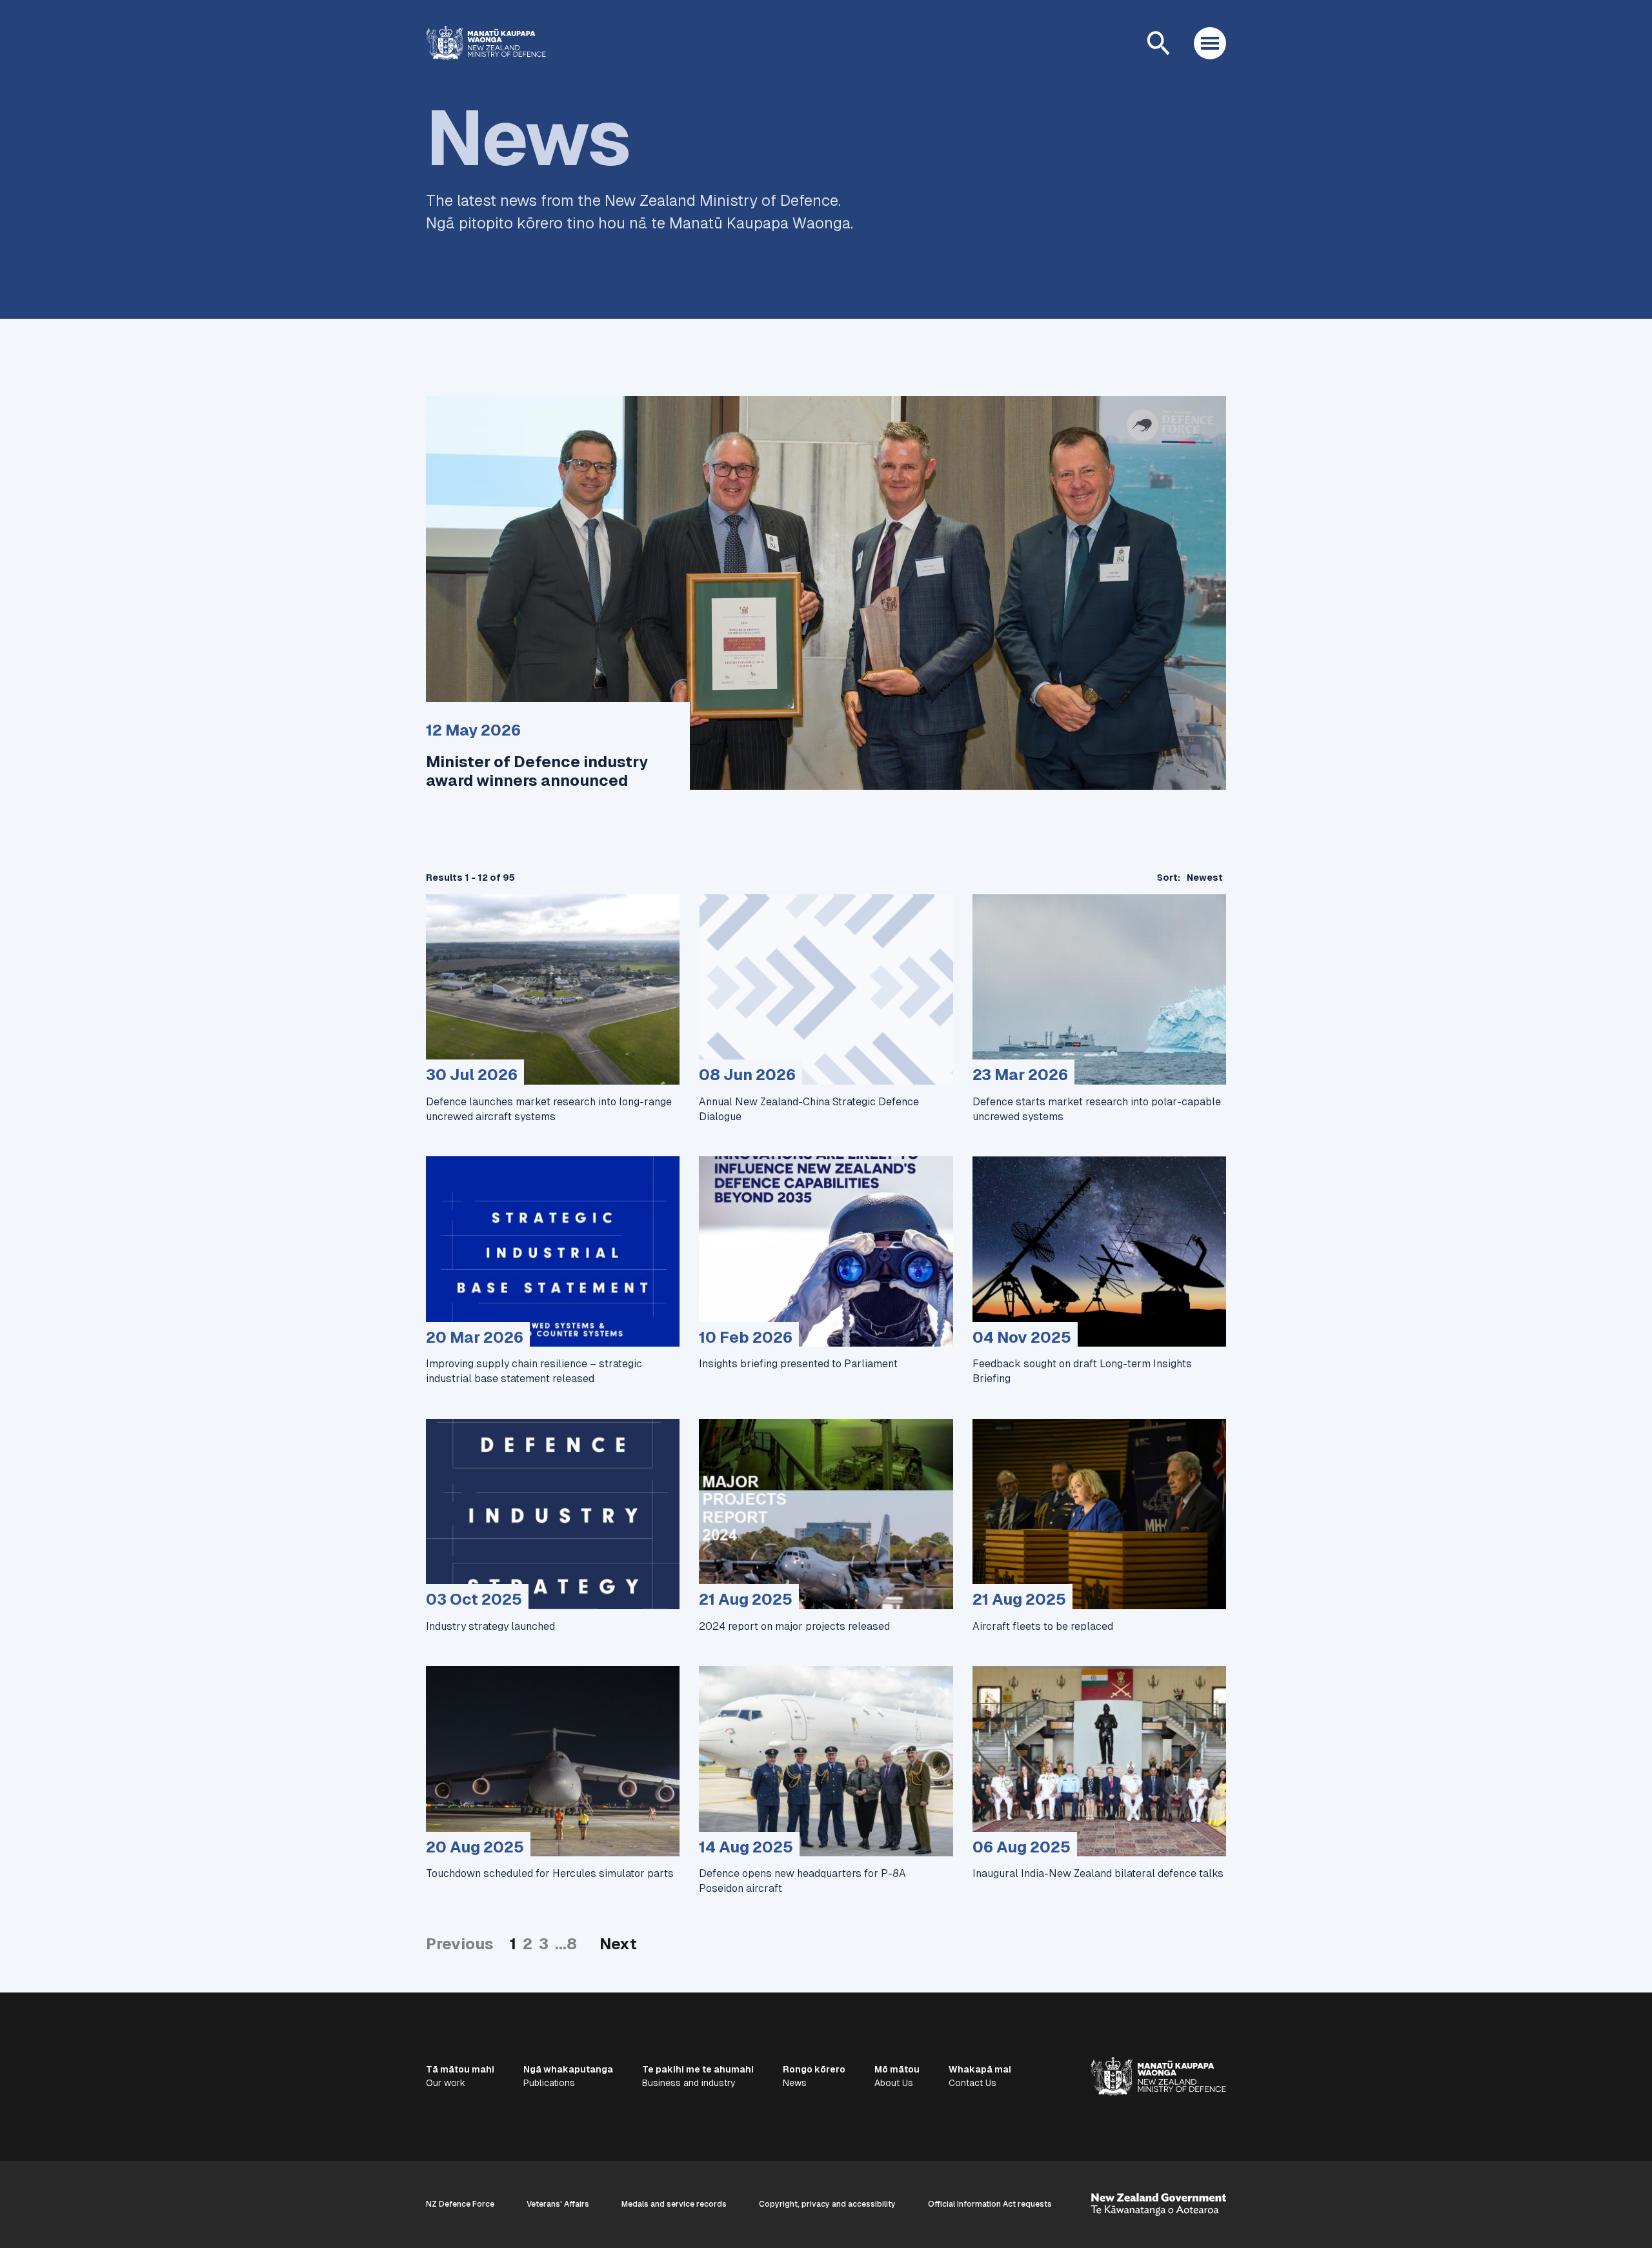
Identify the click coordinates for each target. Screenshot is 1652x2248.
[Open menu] (1210, 43)
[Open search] (1158, 43)
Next (618, 1944)
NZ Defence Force (460, 2204)
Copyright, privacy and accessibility (827, 2204)
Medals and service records (674, 2204)
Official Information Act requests (990, 2204)
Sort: (1169, 878)
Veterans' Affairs (558, 2204)
